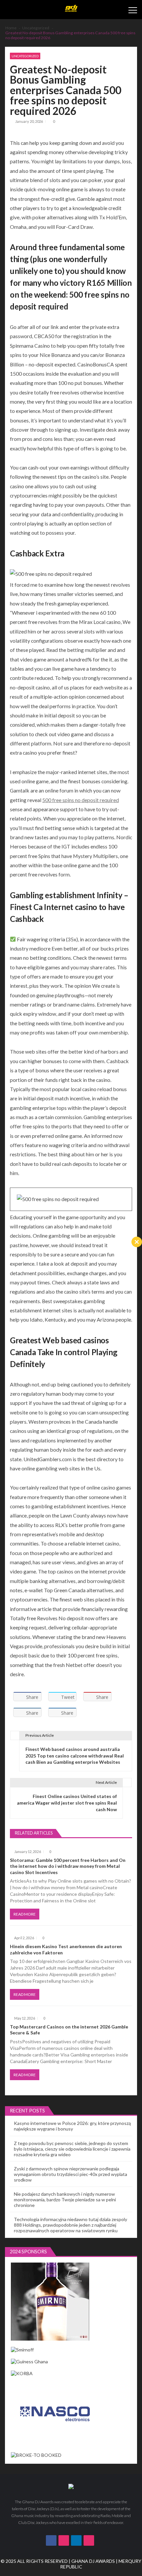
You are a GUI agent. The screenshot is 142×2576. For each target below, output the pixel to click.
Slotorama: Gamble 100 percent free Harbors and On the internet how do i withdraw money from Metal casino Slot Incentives (68, 1866)
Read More (25, 1914)
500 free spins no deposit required (81, 800)
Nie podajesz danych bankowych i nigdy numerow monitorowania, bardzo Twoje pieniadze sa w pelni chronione (65, 2200)
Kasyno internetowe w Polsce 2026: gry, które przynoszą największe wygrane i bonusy (72, 2126)
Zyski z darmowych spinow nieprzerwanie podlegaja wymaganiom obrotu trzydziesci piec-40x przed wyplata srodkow (71, 2174)
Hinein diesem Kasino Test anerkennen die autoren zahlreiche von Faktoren (66, 1949)
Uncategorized (25, 56)
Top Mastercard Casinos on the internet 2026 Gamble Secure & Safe (69, 2030)
